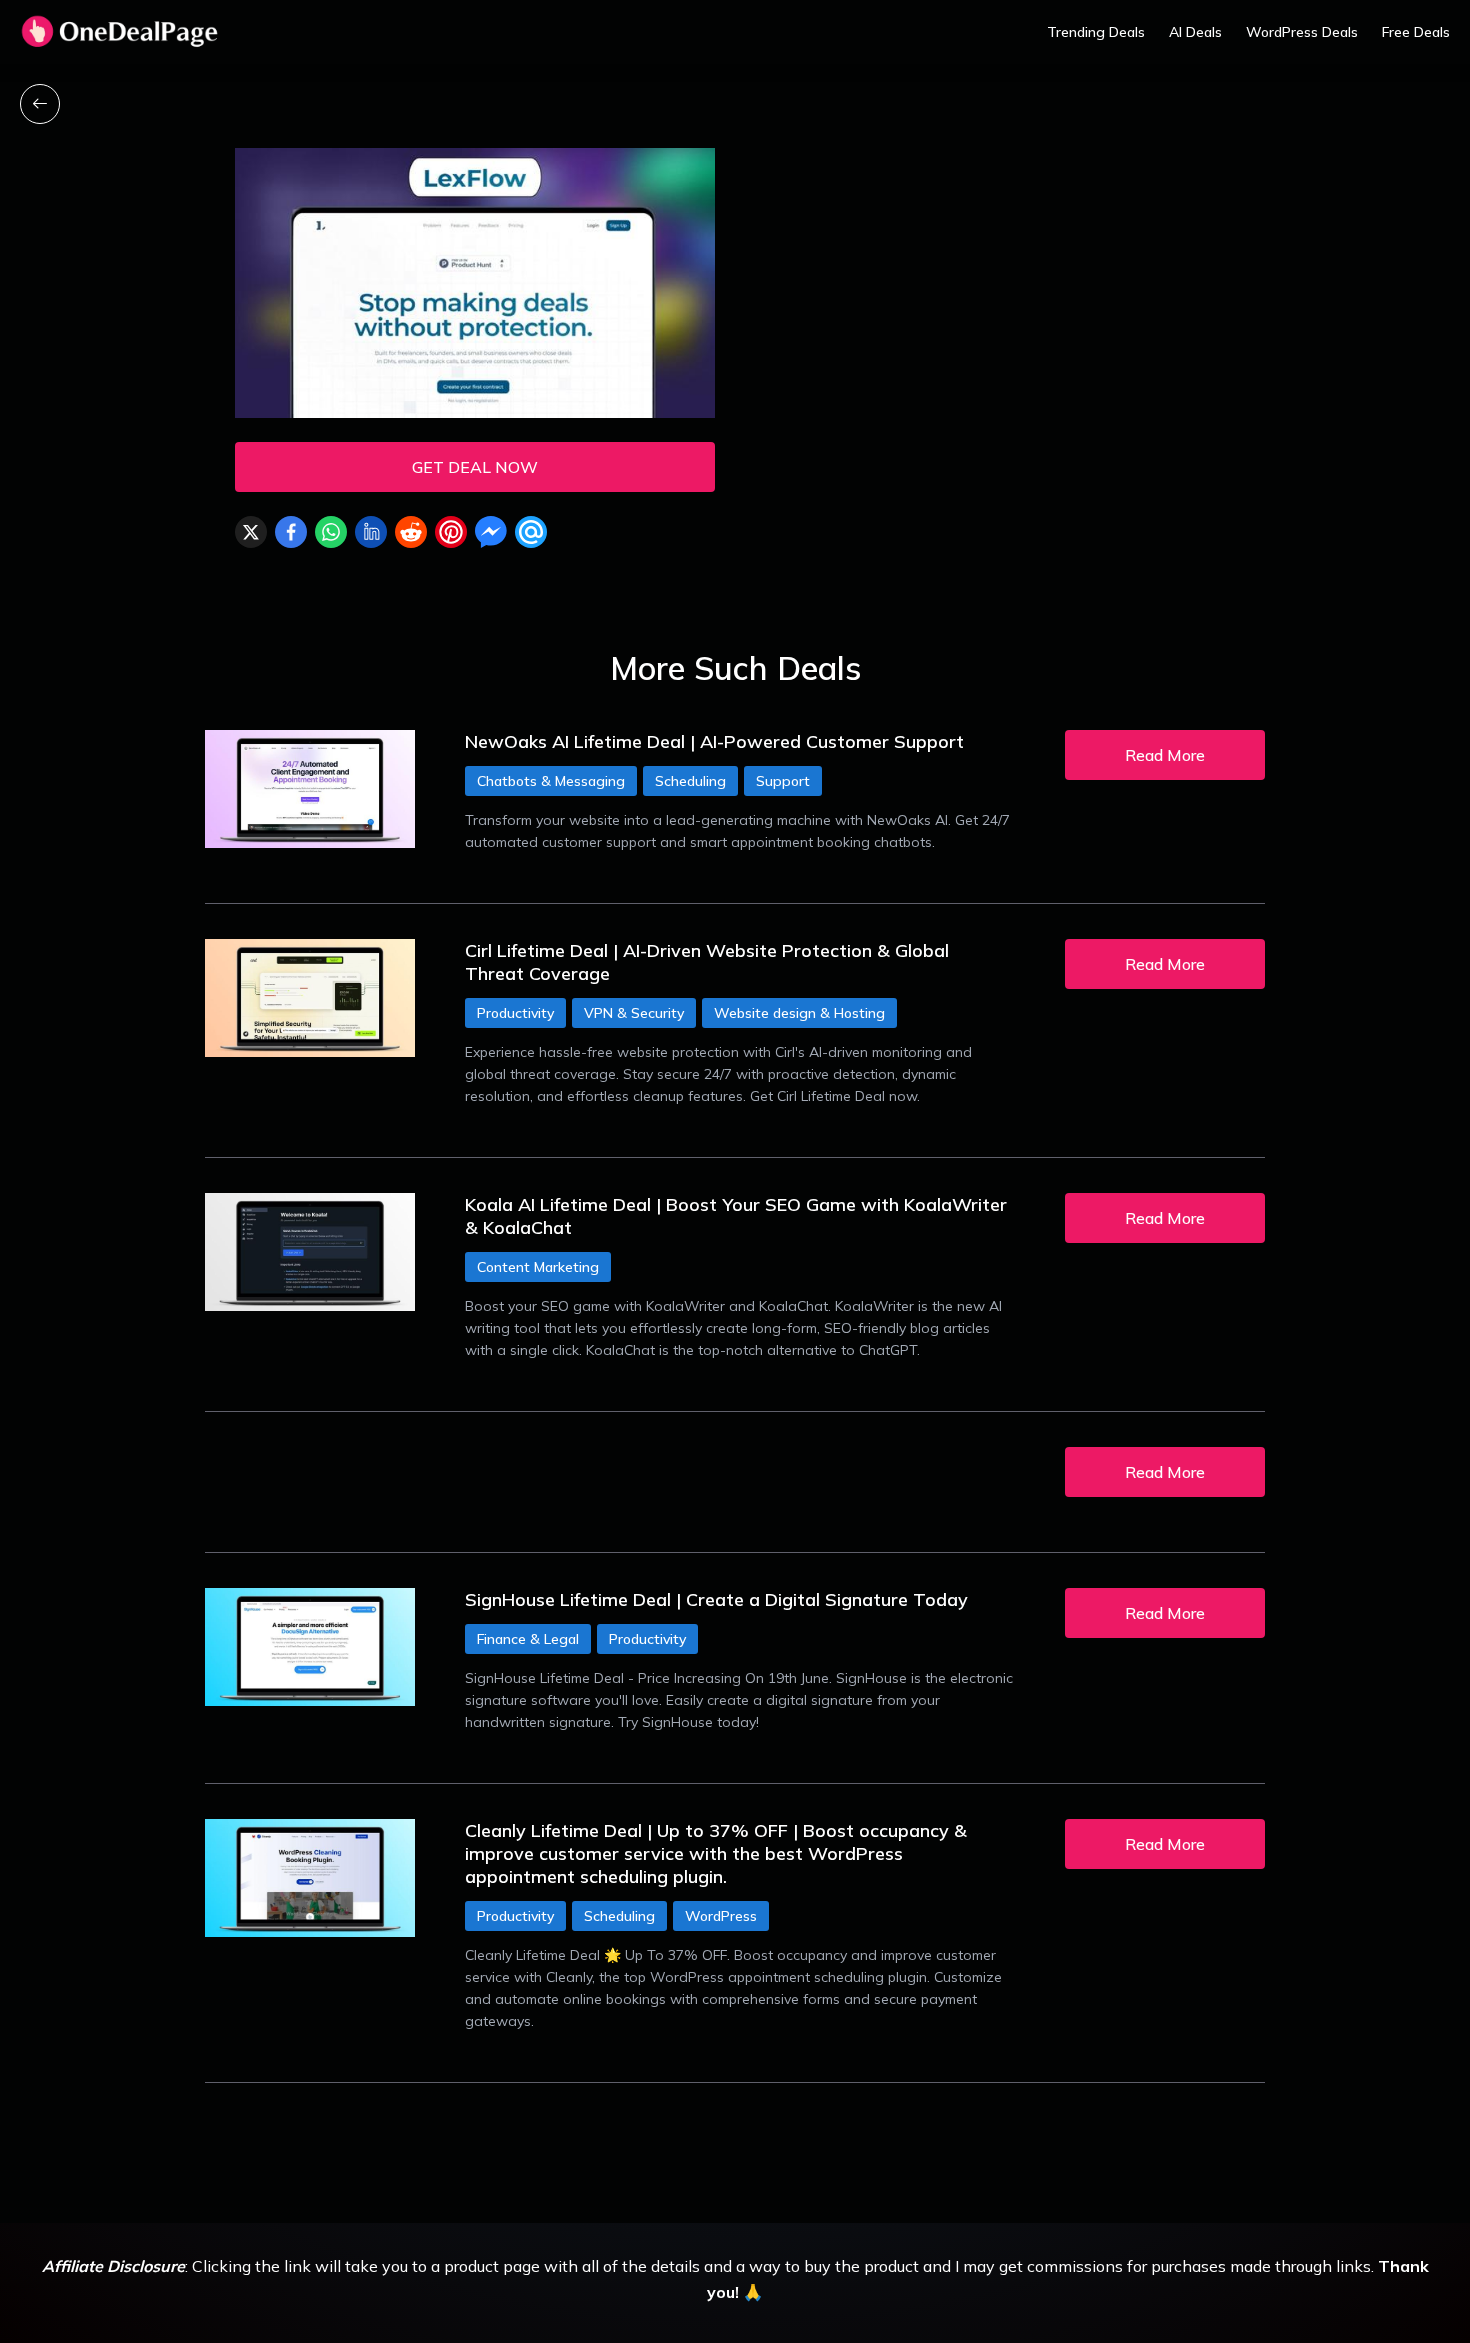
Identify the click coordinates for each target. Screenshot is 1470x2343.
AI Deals (1195, 32)
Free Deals (1416, 32)
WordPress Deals (1302, 32)
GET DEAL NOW (475, 467)
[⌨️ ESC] (40, 104)
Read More (1165, 755)
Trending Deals (1096, 32)
